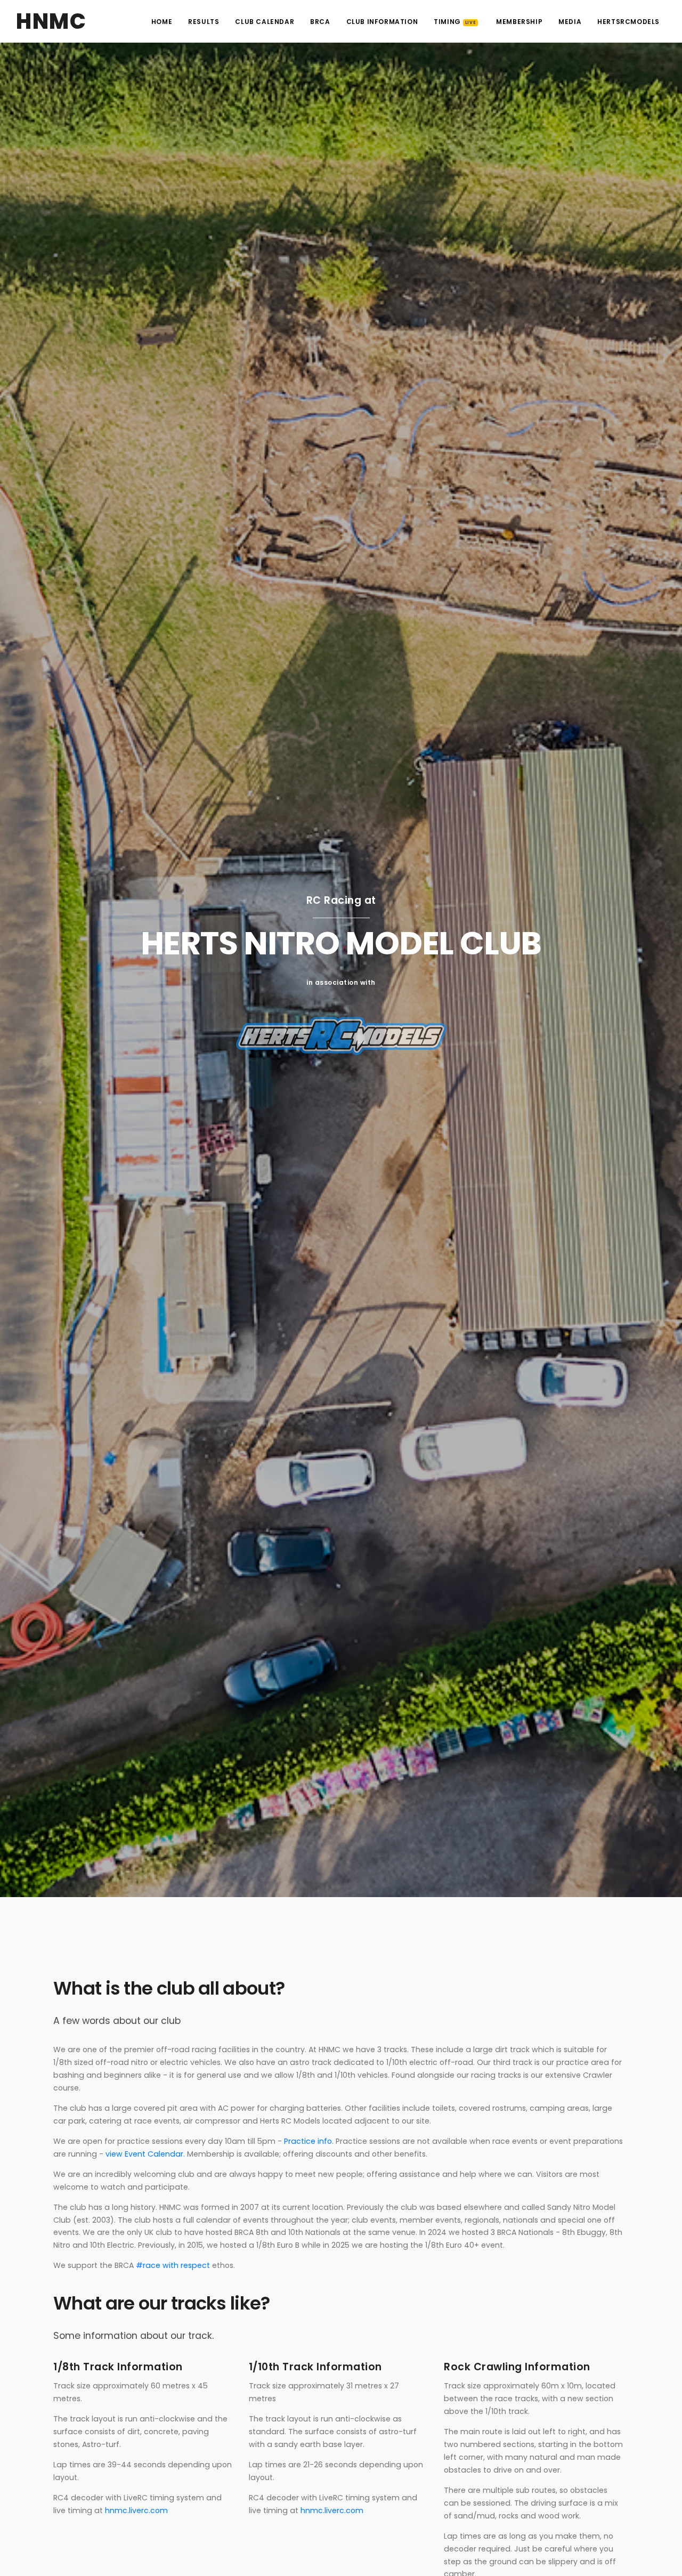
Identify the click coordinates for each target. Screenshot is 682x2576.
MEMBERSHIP (519, 22)
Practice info (308, 2141)
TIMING (455, 22)
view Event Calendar (144, 2154)
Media (570, 22)
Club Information (382, 22)
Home (162, 22)
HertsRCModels (628, 22)
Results (204, 22)
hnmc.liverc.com (136, 2510)
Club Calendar (265, 22)
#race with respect (173, 2265)
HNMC (51, 21)
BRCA (320, 22)
